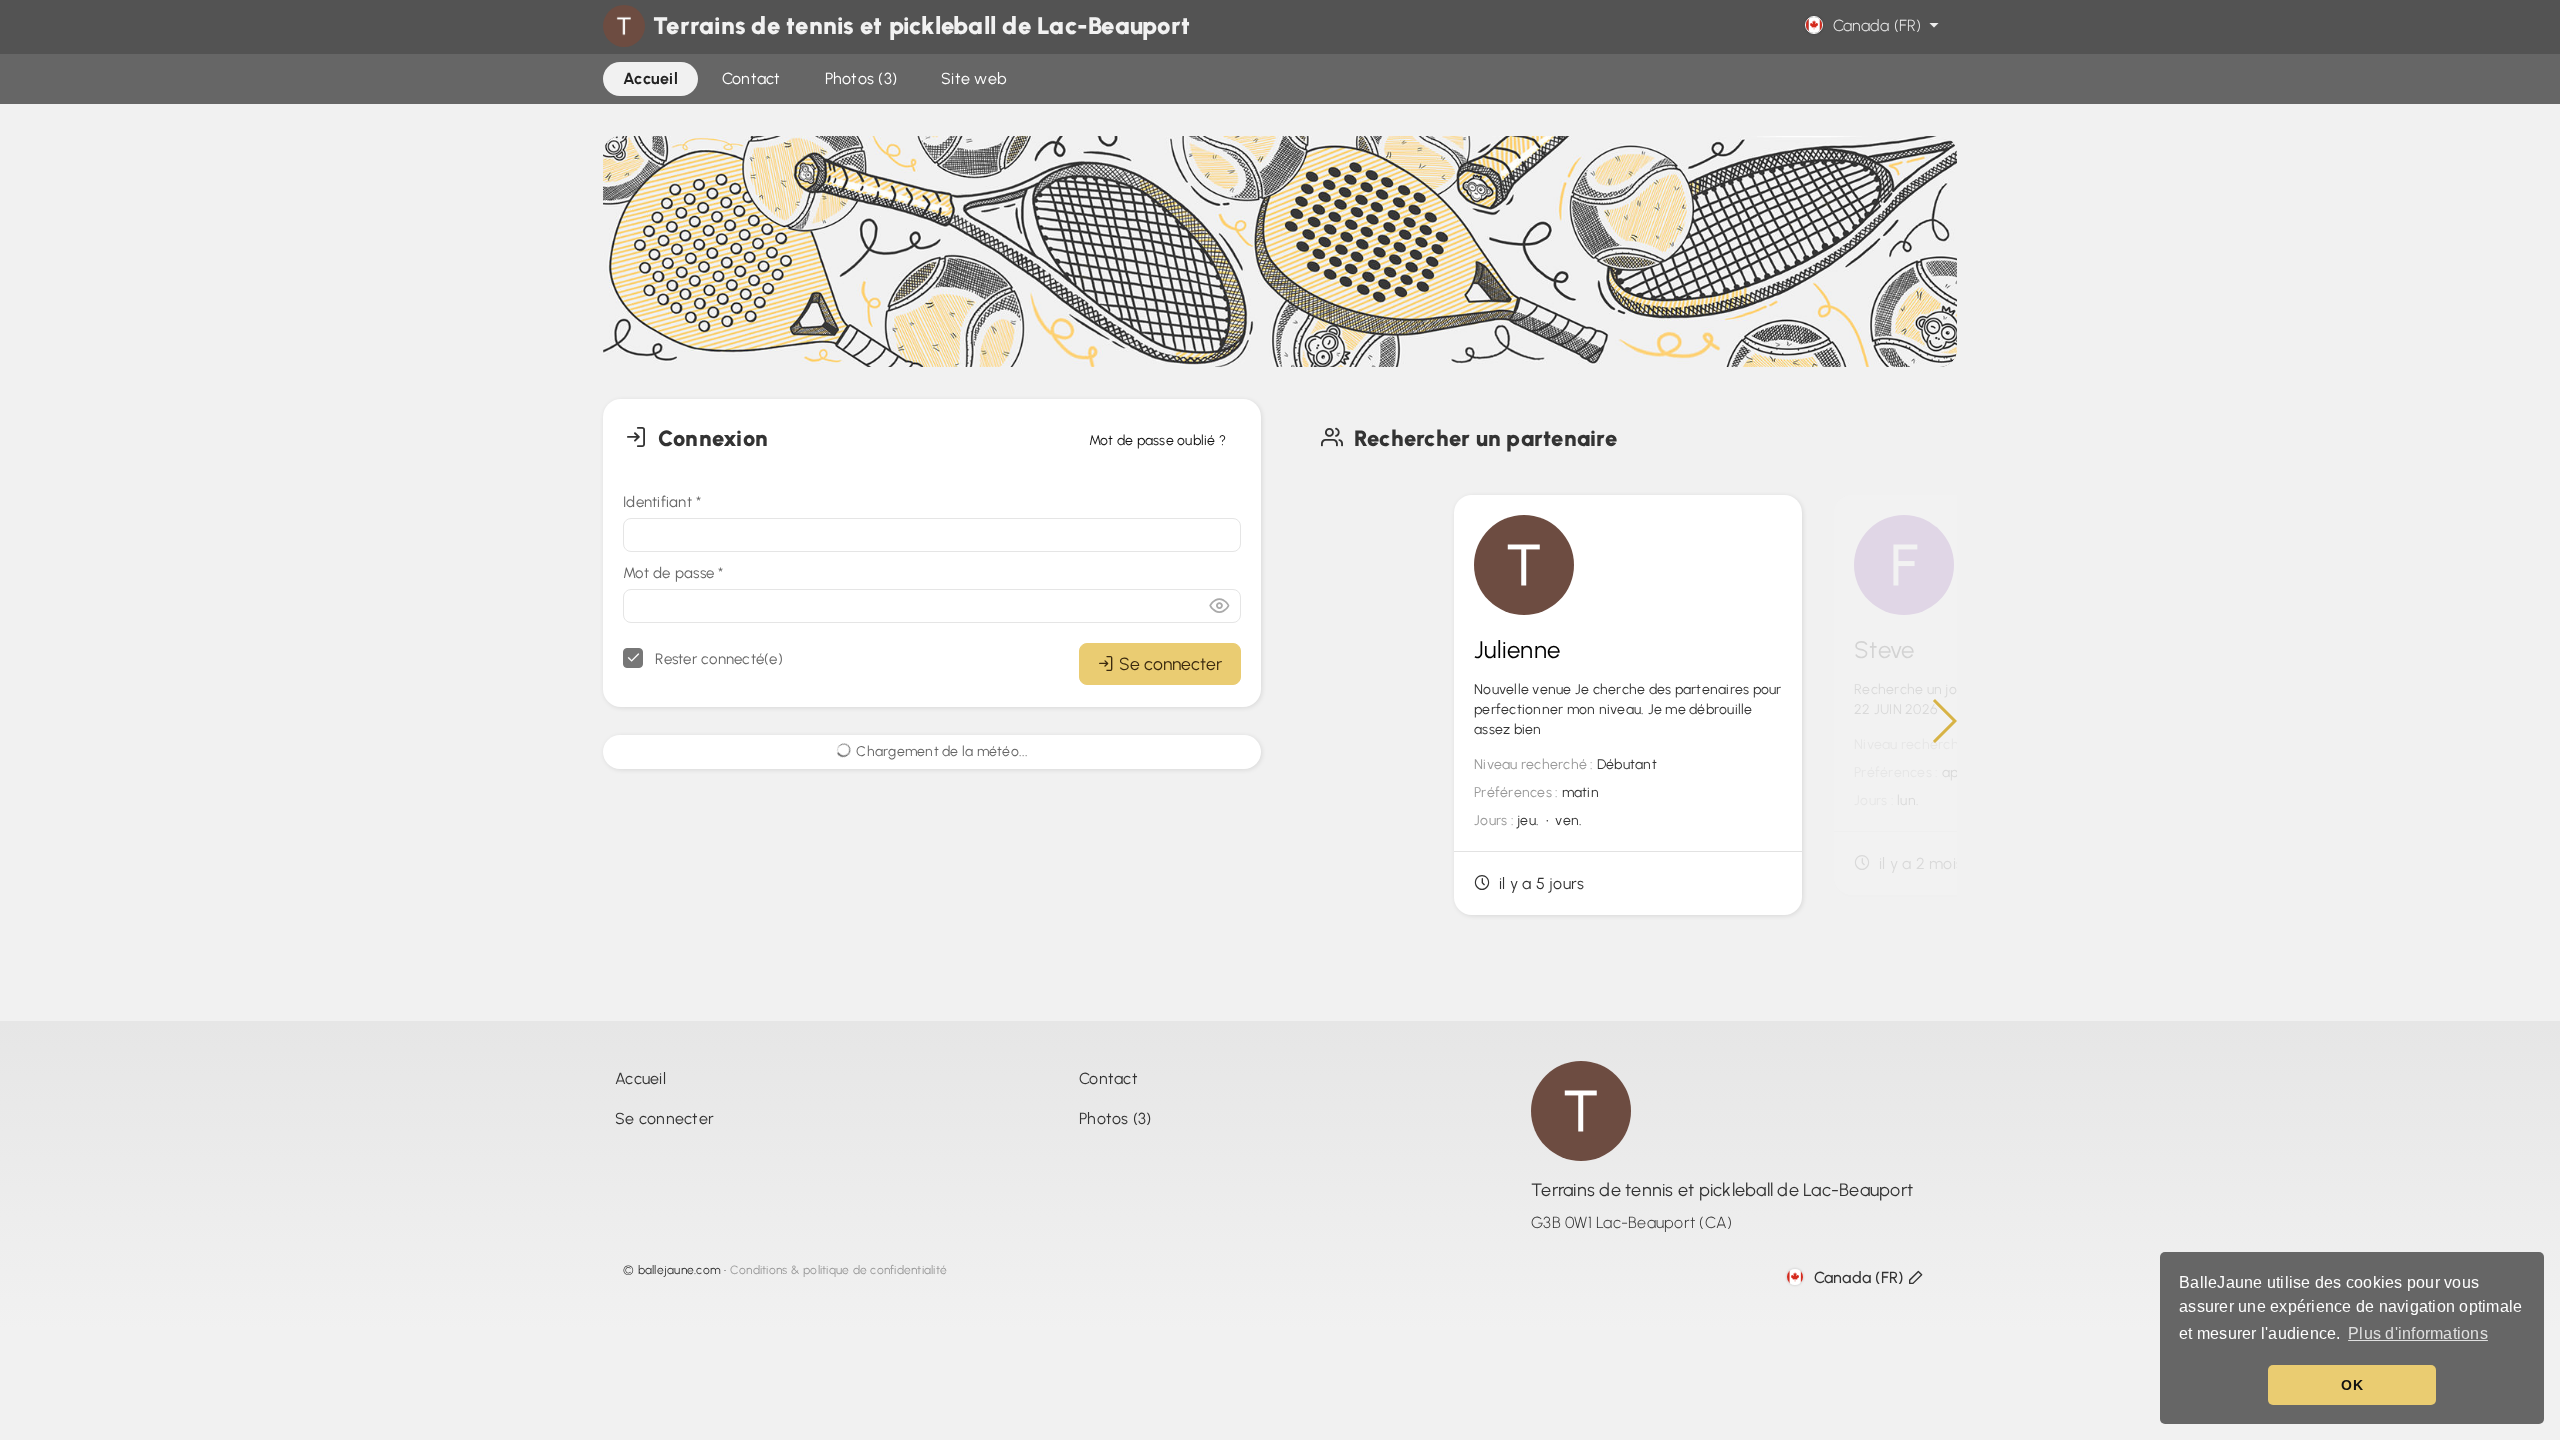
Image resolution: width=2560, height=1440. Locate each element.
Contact (1108, 1078)
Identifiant (662, 502)
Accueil (640, 1078)
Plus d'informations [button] (2418, 1333)
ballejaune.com (680, 1270)
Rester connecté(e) (717, 659)
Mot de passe (673, 573)
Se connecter (1170, 663)
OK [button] (2352, 1385)
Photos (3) (1115, 1118)
